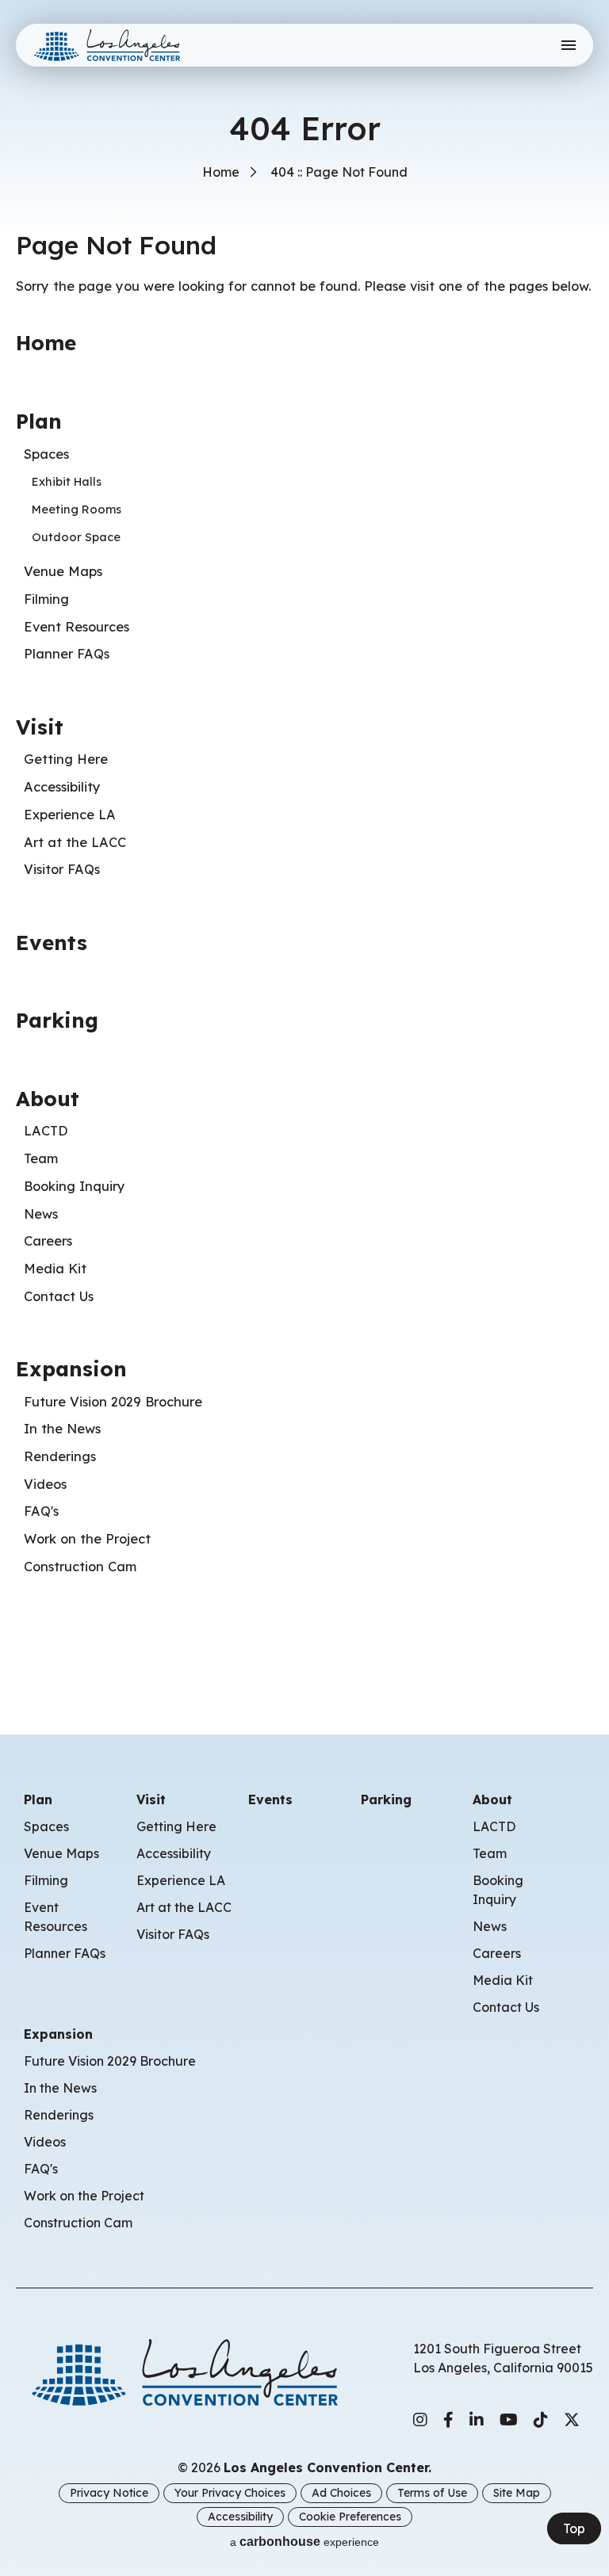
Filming (46, 599)
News (41, 1214)
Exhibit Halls (67, 481)
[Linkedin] (477, 2420)
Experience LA (70, 815)
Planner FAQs (67, 654)
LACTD (46, 1131)
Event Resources (77, 627)
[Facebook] (448, 2420)
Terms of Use (432, 2493)
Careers (48, 1241)
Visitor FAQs (62, 869)
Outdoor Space (76, 537)
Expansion (71, 1368)
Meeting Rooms (77, 509)
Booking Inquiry (75, 1186)
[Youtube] (509, 2420)
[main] (304, 843)
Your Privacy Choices (230, 2493)
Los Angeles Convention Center (113, 45)
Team (41, 1158)
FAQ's (41, 1511)
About (48, 1098)
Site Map (517, 2493)
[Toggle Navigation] (568, 45)
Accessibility (62, 787)
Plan (39, 421)
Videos (45, 1484)
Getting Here (66, 759)
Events (52, 942)
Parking (57, 1020)
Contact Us (59, 1296)
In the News (62, 1429)
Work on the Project (87, 1539)
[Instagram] (420, 2420)
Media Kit (55, 1269)
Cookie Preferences (350, 2517)
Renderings (60, 1456)
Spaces (46, 454)
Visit (40, 727)
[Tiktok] (541, 2420)
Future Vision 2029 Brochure (113, 1402)
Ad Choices (341, 2493)
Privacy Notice (109, 2493)
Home (221, 172)
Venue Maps (63, 571)
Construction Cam (80, 1567)
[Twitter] (572, 2420)
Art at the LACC (75, 842)
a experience (304, 2542)
